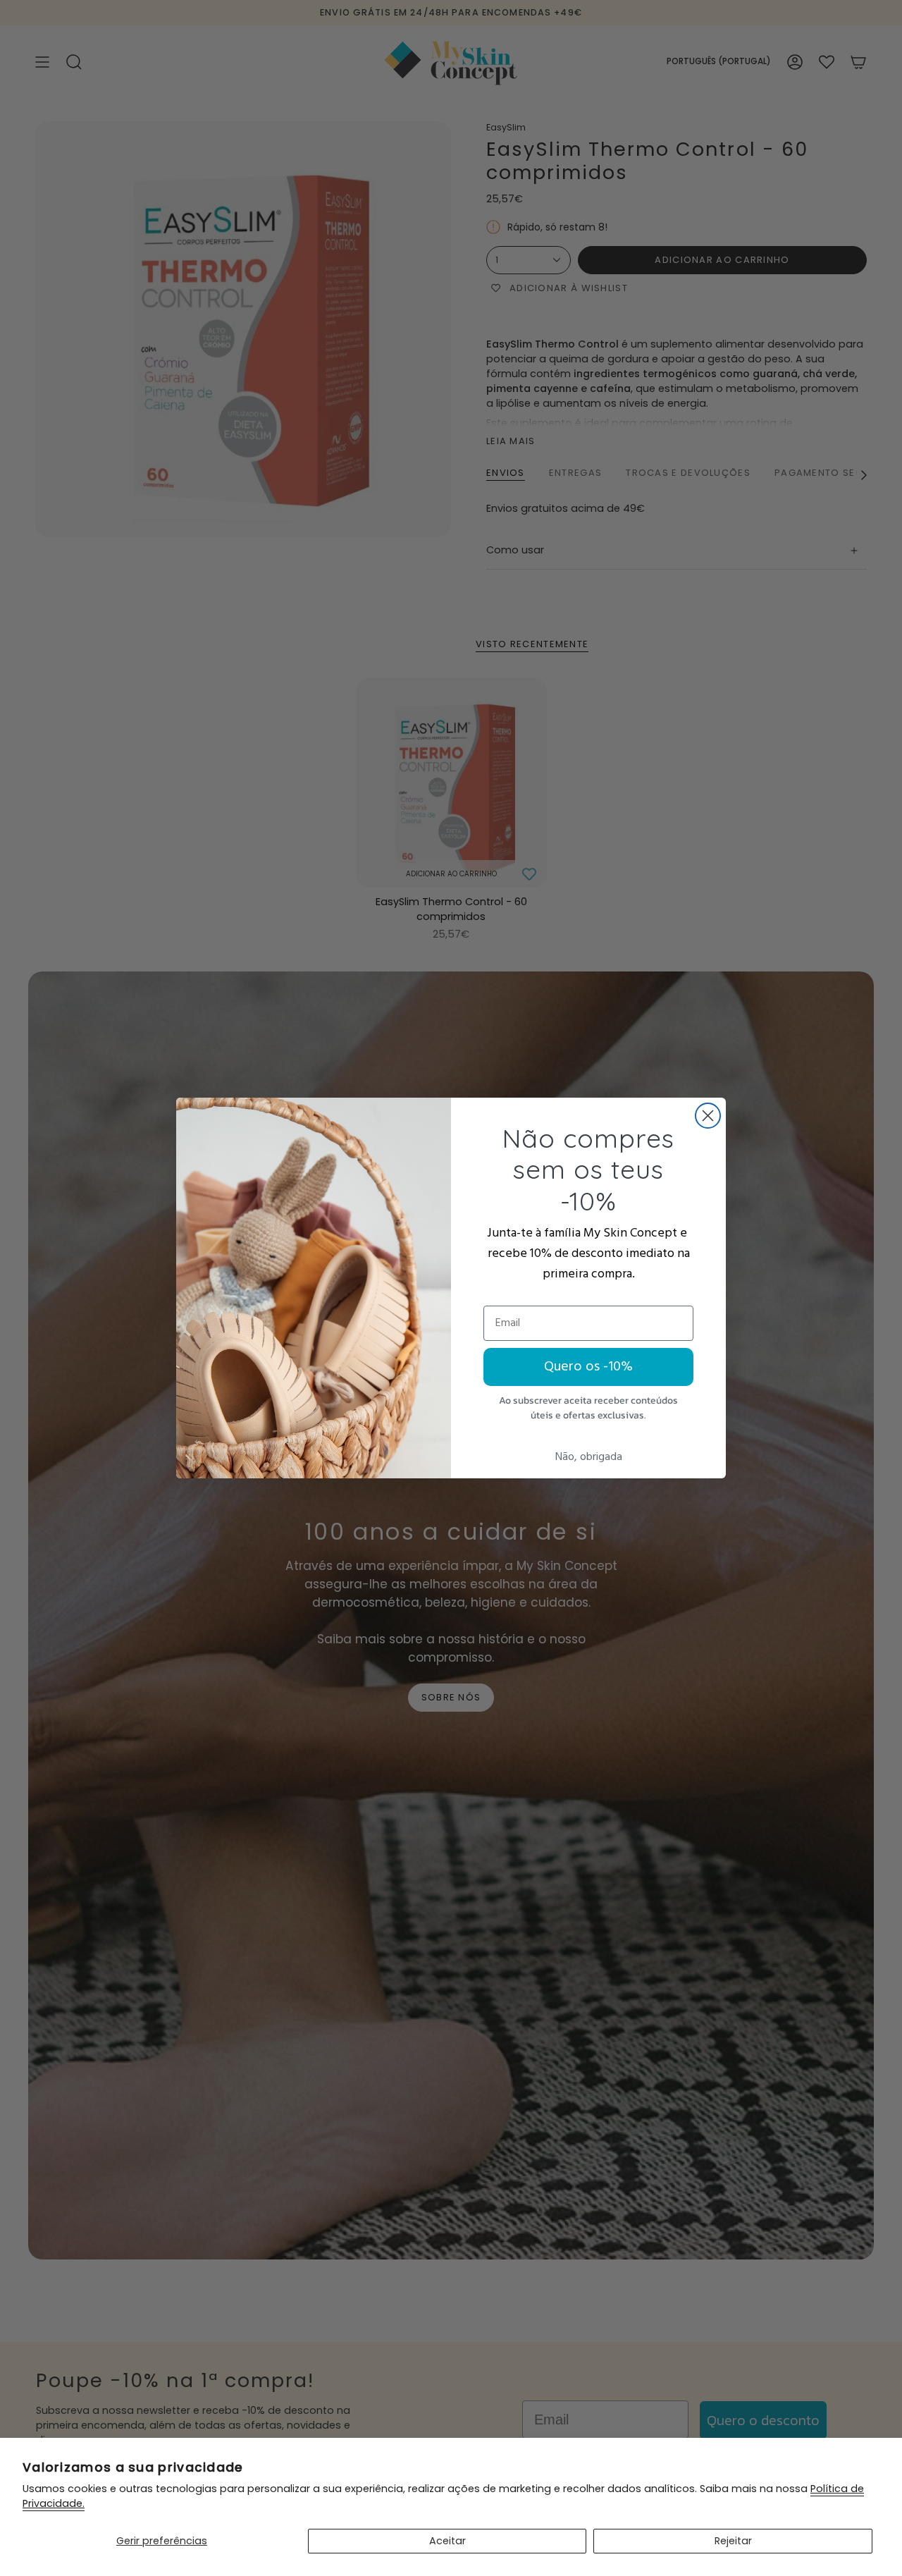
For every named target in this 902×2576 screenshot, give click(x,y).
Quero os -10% (588, 1367)
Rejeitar (733, 2541)
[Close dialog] (708, 1116)
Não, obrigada (589, 1457)
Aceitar (447, 2541)
